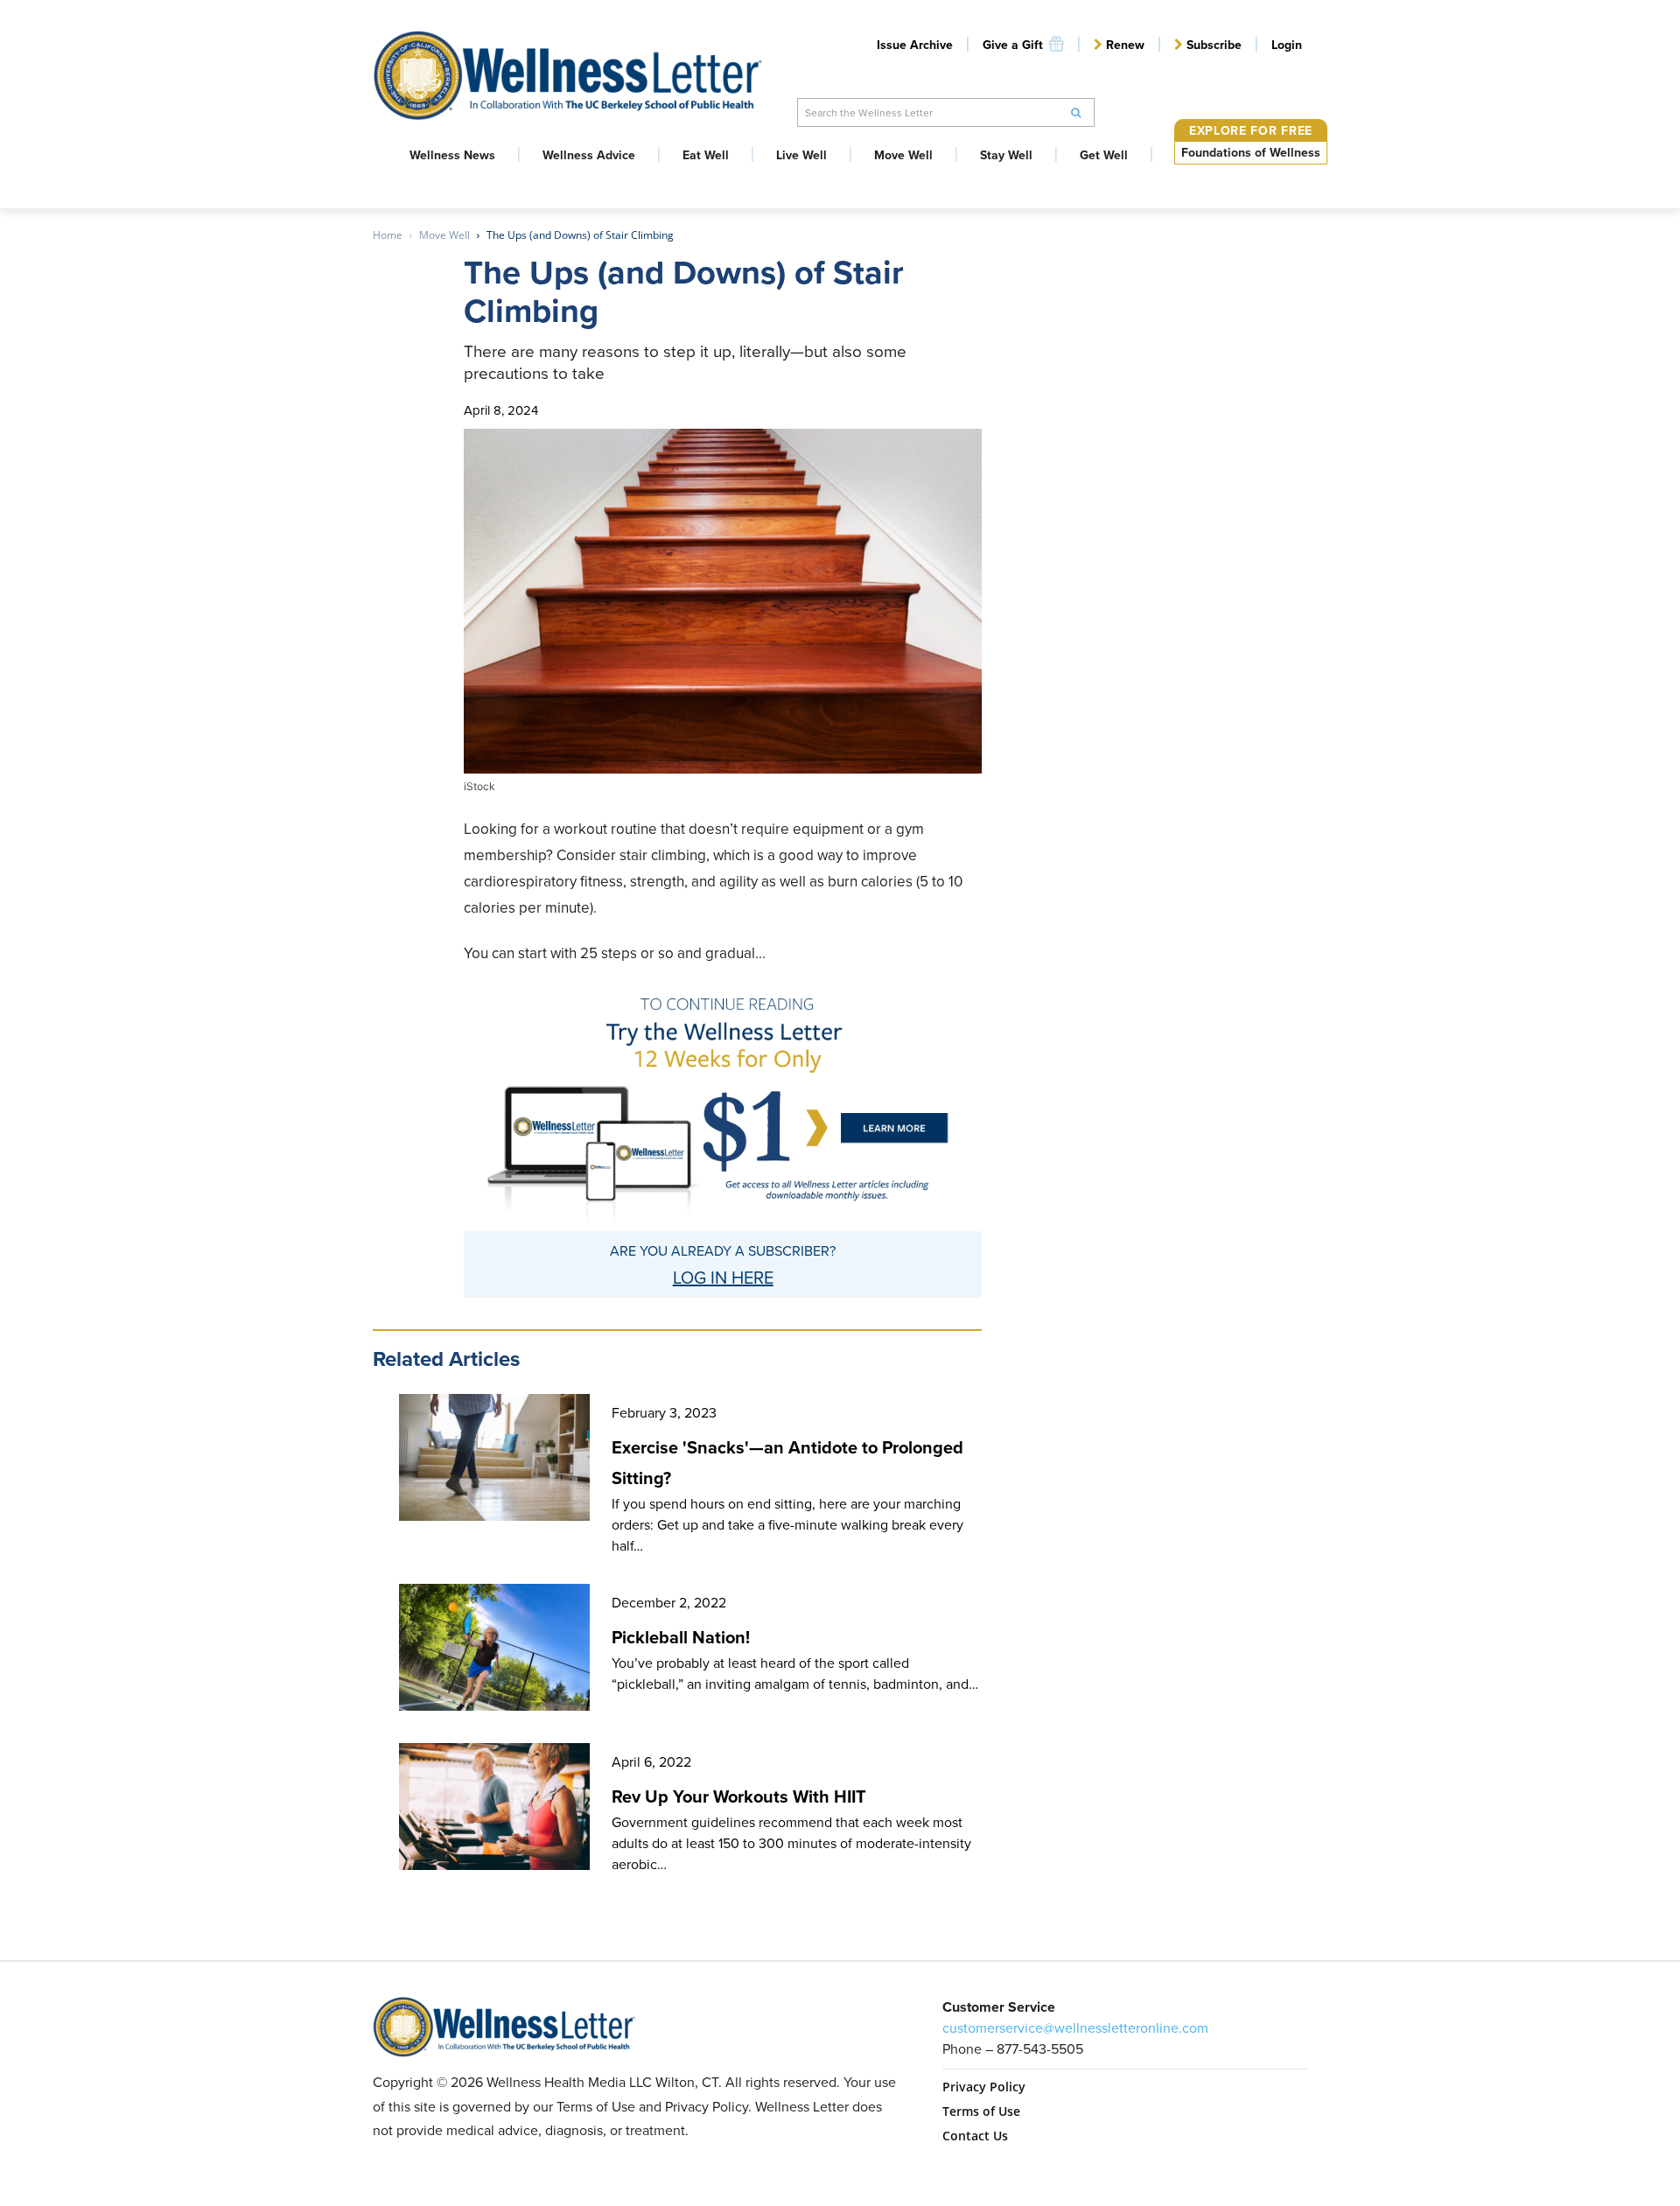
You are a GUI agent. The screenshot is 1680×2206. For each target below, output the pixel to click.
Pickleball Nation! (681, 1637)
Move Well (444, 235)
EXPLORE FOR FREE (1251, 131)
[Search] (1076, 112)
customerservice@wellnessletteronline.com (1075, 2028)
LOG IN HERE (723, 1278)
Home (388, 235)
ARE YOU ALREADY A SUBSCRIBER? (723, 1251)
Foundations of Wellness (1251, 153)
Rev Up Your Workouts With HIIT (739, 1796)
